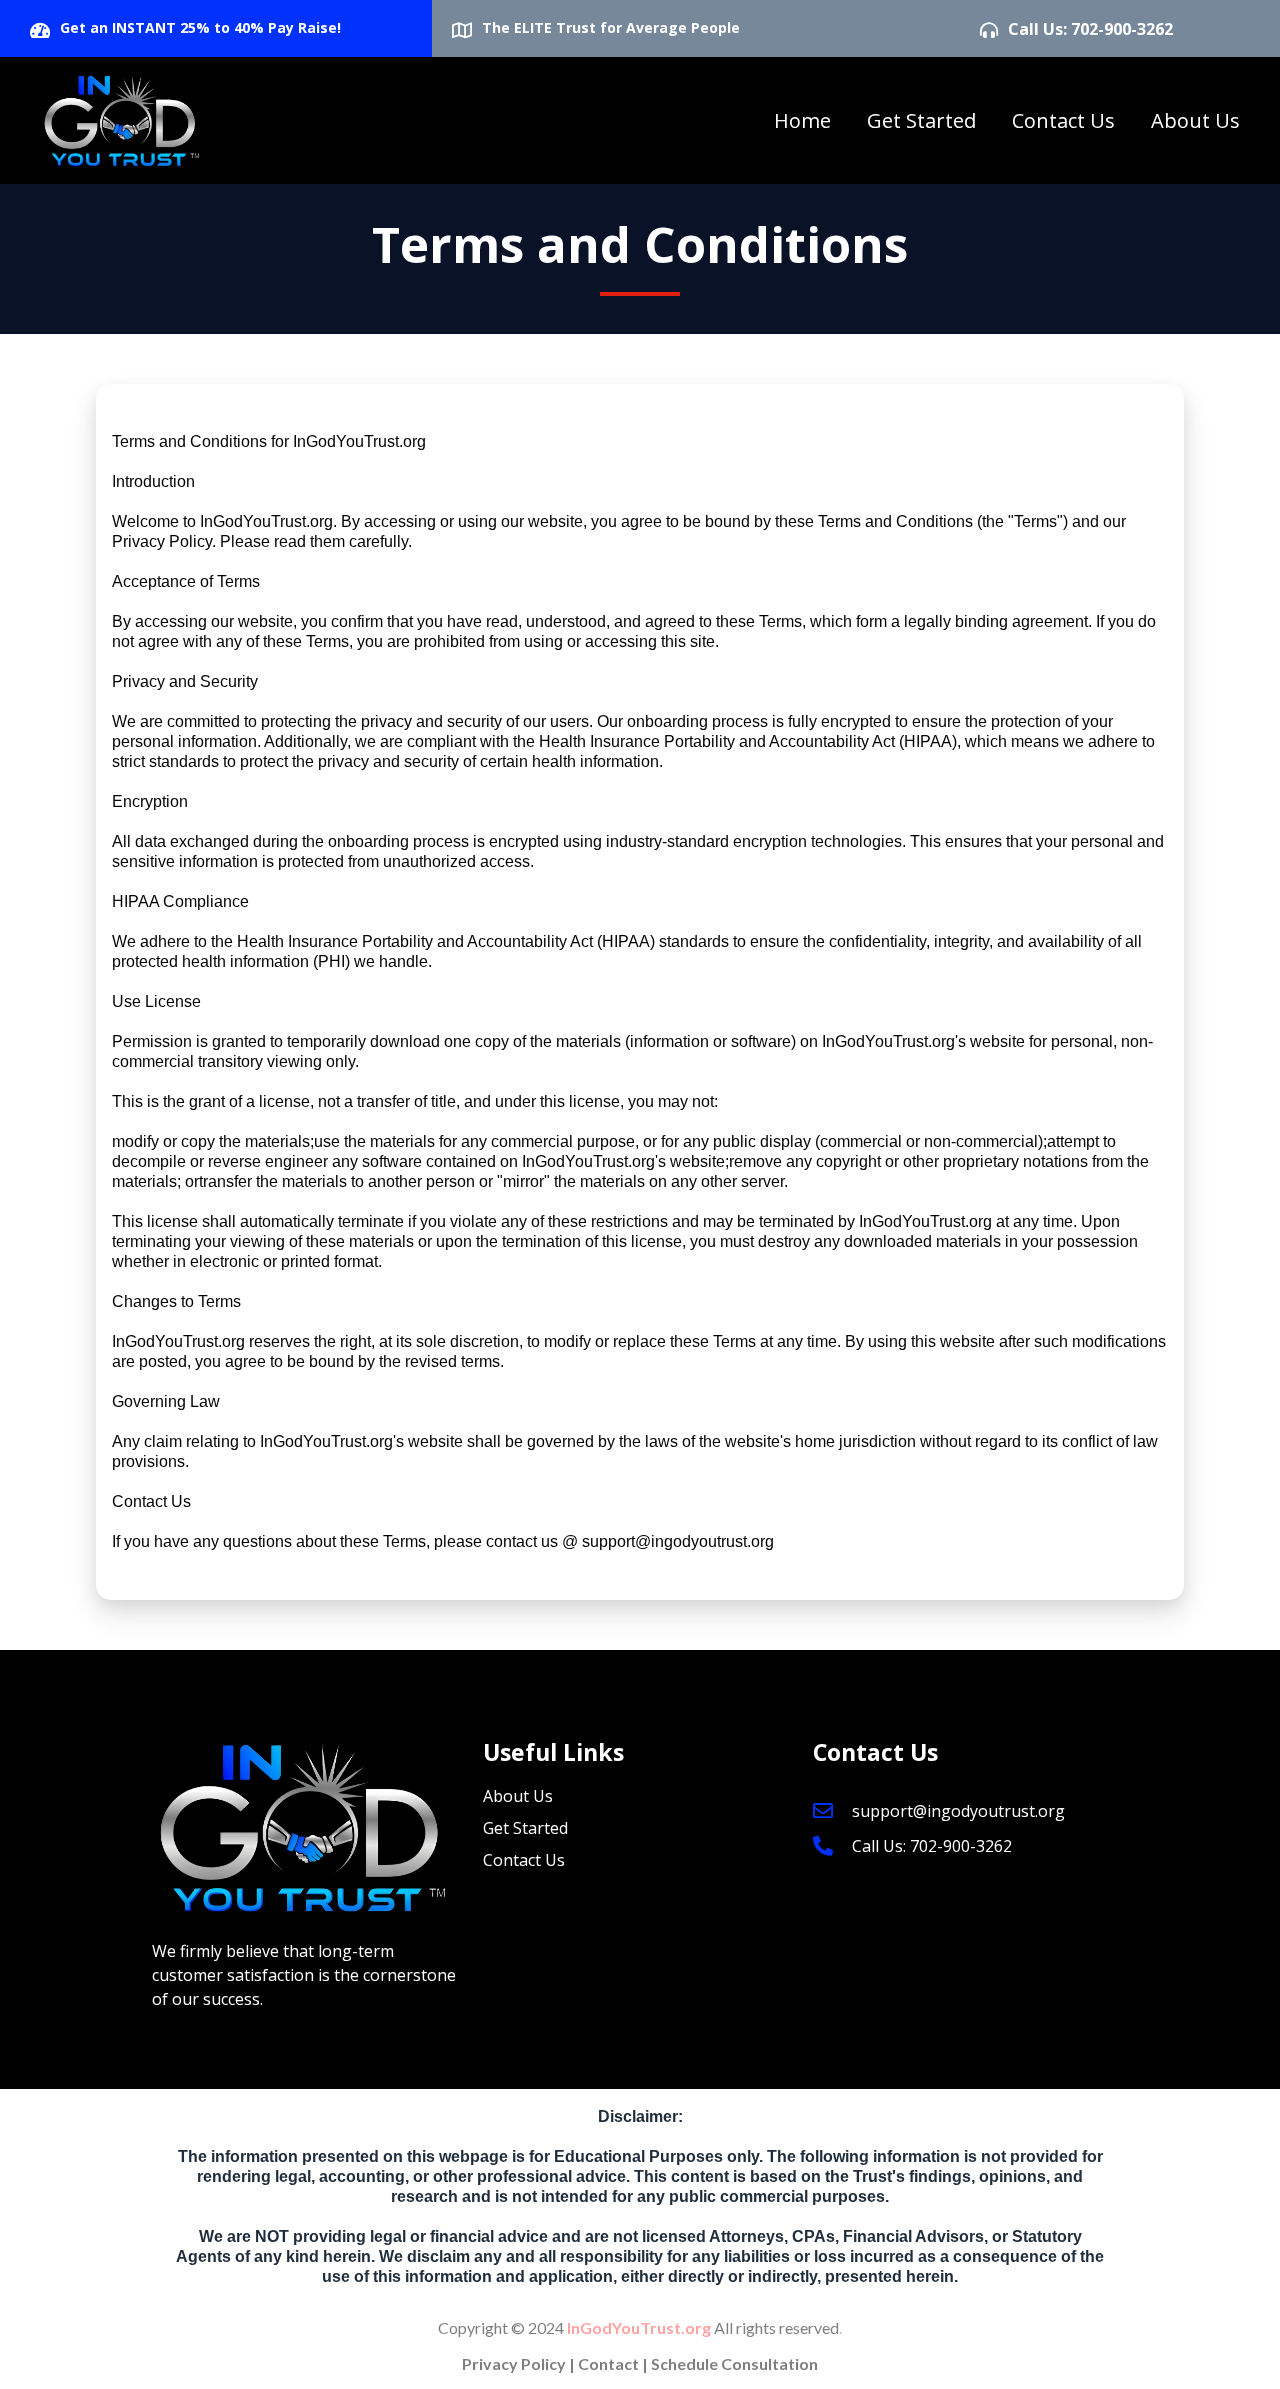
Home (802, 120)
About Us (1195, 120)
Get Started (921, 120)
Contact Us (1063, 120)
